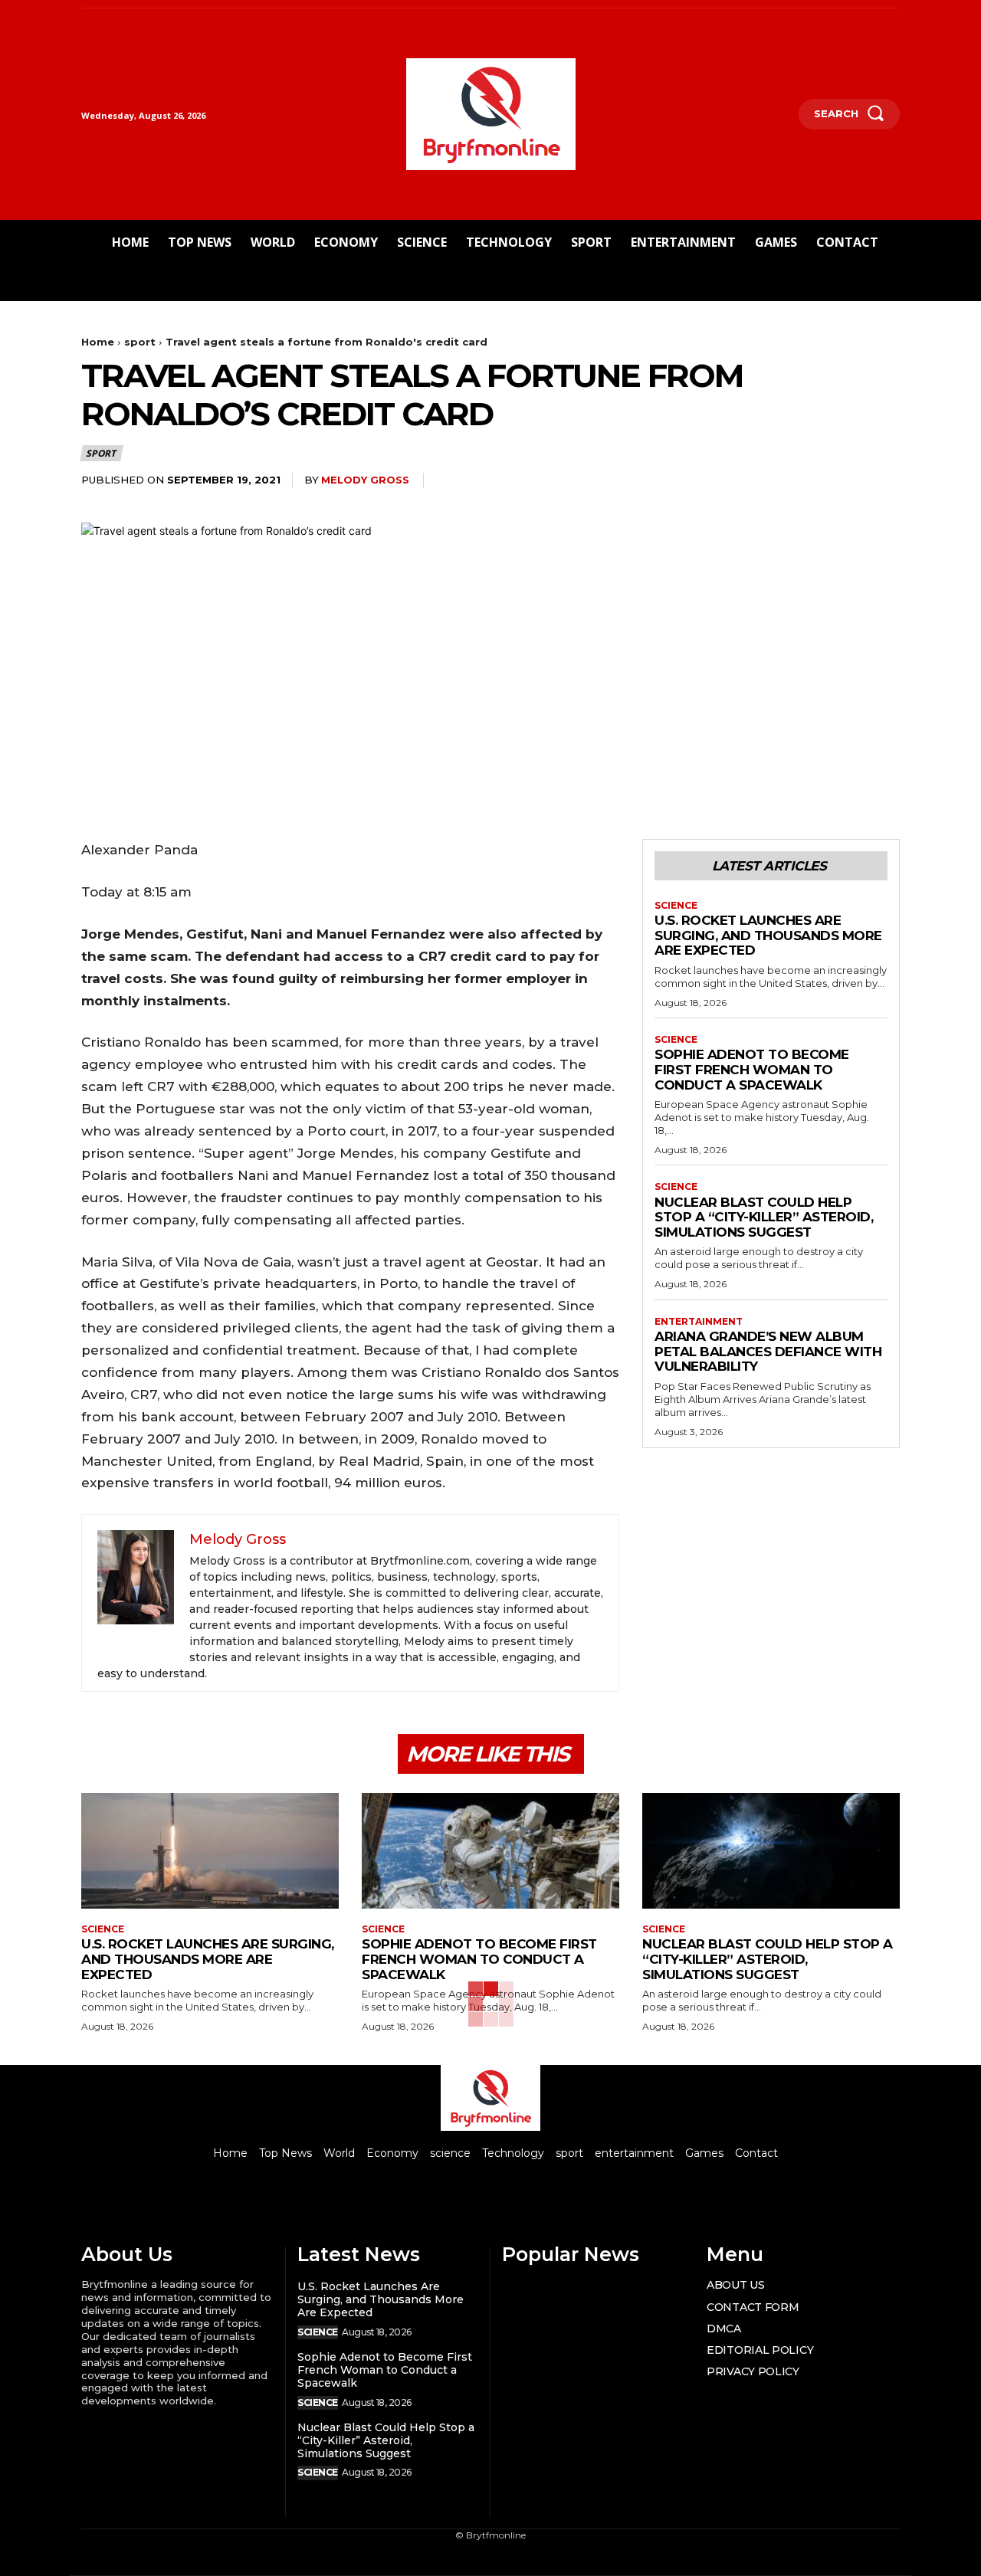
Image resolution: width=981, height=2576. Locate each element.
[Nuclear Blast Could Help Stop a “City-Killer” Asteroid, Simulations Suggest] (771, 1851)
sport (140, 342)
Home (98, 342)
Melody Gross (365, 480)
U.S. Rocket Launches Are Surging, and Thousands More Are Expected (768, 935)
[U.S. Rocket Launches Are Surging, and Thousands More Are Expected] (210, 1851)
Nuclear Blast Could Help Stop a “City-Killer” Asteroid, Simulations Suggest (764, 1217)
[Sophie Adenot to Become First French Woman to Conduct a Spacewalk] (490, 1851)
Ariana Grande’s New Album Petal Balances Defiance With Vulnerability (768, 1351)
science (676, 906)
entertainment (699, 1322)
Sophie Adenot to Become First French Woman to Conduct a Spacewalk (752, 1069)
